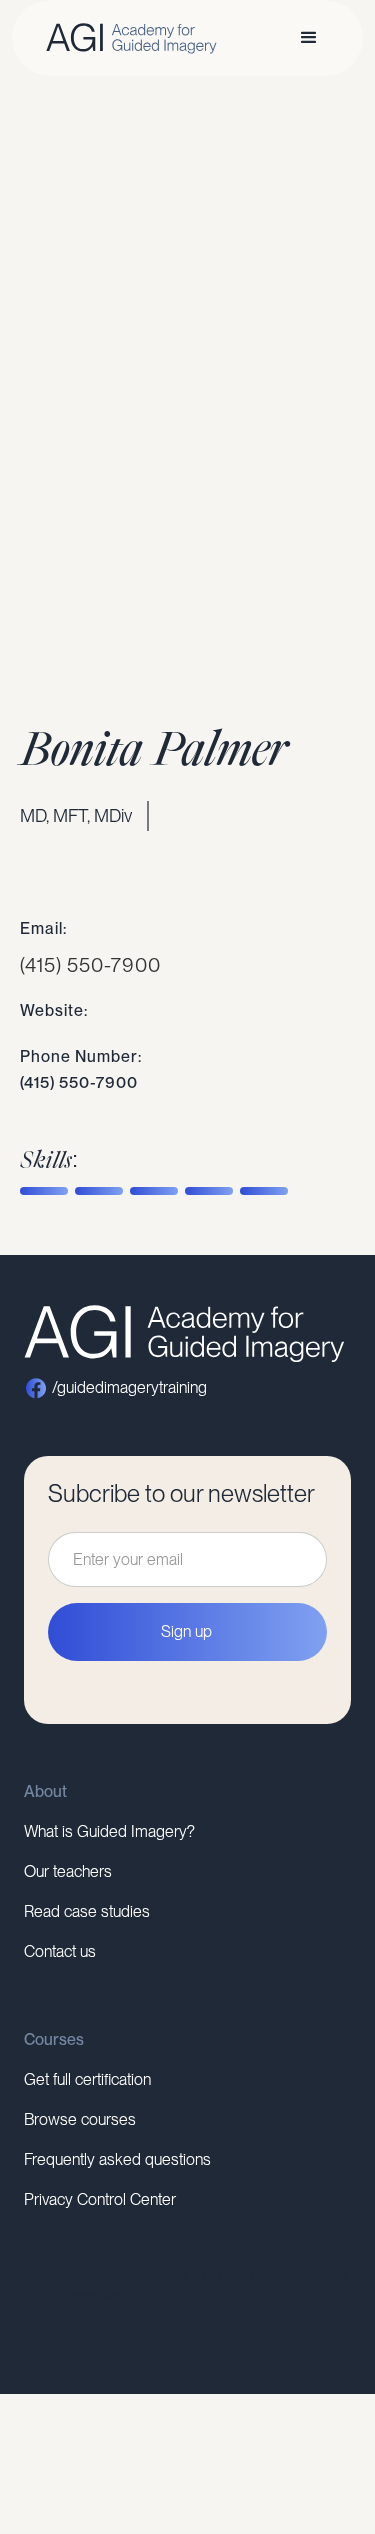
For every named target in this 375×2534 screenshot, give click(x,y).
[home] (126, 38)
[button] (309, 38)
